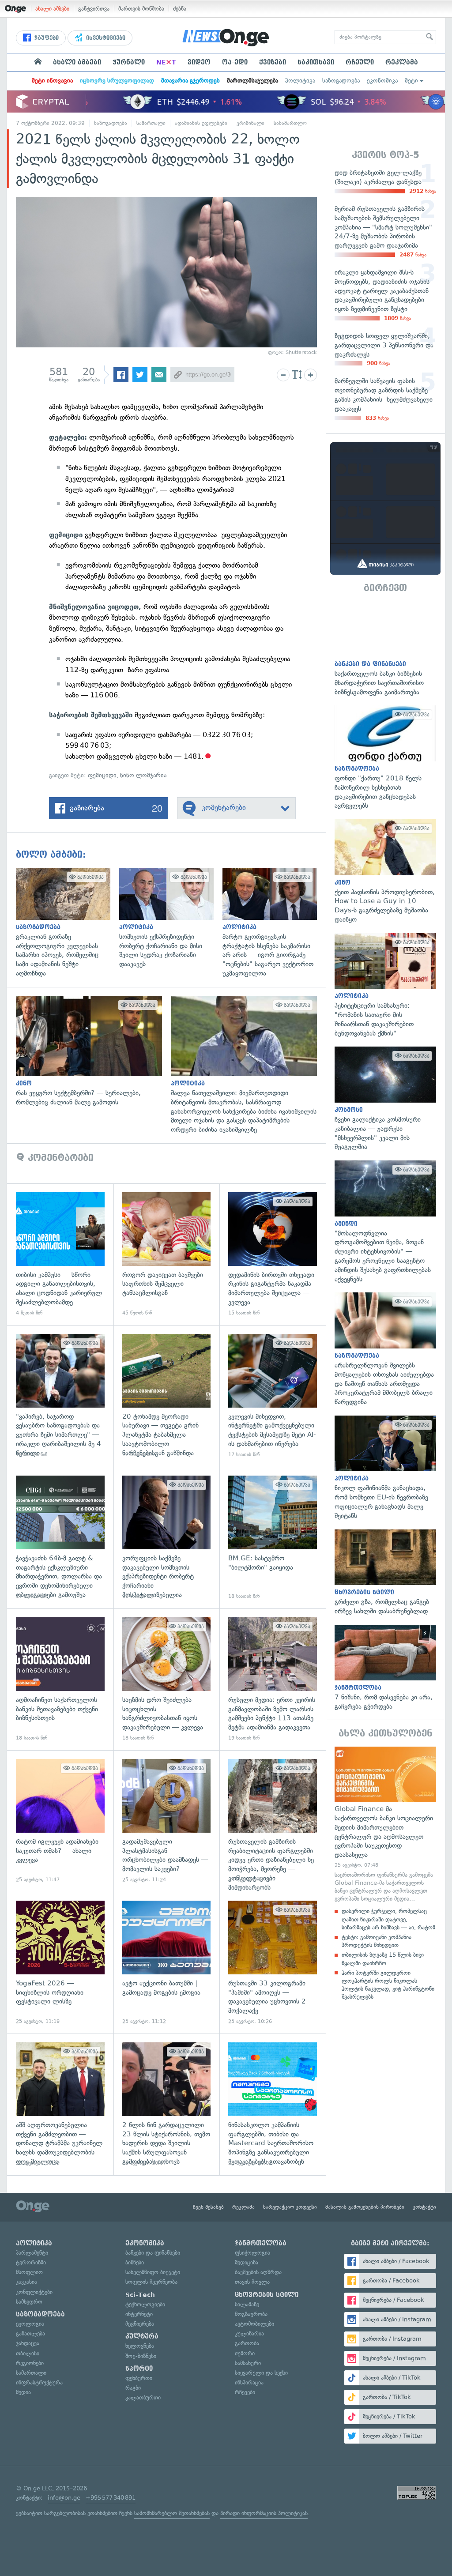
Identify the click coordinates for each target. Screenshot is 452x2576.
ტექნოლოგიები (145, 2304)
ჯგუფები (46, 38)
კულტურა (142, 2336)
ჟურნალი (129, 62)
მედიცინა (247, 2262)
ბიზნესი (135, 2262)
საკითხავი (316, 62)
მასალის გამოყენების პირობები (365, 2207)
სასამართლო (290, 123)
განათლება (30, 2333)
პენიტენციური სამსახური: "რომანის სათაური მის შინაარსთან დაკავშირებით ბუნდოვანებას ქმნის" (385, 986)
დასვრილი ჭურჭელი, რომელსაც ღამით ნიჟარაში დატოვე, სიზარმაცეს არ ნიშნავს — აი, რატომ (388, 1919)
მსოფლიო (29, 2272)
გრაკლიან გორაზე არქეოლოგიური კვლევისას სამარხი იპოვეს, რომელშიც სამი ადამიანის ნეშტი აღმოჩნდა (68, 923)
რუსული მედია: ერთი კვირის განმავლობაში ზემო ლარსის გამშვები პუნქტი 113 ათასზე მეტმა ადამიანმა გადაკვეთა (273, 1679)
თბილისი (28, 2353)
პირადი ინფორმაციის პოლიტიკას (264, 2513)
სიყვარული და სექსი (261, 2373)
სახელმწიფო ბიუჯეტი (153, 2272)
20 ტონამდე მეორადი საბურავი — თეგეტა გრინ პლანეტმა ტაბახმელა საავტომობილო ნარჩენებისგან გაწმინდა (167, 1396)
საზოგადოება (341, 81)
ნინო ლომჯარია (143, 775)
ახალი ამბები (52, 9)
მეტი (411, 81)
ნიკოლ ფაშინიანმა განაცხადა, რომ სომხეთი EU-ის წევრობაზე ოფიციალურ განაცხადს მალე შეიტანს (385, 1468)
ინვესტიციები (105, 38)
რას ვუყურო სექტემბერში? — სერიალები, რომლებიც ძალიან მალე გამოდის (93, 1051)
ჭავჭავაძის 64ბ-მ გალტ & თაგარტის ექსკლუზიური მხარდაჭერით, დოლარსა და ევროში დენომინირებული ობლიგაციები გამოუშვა (60, 1538)
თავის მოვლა (252, 2282)
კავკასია (26, 2282)
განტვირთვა (94, 9)
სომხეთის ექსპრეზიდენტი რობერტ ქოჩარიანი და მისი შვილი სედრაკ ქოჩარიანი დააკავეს (171, 918)
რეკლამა (402, 62)
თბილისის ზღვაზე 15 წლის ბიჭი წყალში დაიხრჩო (383, 1959)
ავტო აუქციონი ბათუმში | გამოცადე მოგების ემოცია (167, 1963)
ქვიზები (273, 62)
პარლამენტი (32, 2253)
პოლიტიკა (300, 81)
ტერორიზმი (31, 2262)
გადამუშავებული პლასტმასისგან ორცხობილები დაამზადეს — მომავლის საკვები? (167, 1821)
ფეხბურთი (139, 2378)
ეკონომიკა (382, 81)
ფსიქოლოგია (252, 2253)
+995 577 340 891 (111, 2498)
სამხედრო (29, 2302)
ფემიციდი (102, 775)
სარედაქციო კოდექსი (290, 2207)
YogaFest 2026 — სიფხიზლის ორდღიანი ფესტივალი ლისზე (60, 1963)
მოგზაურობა (251, 2314)
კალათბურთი (143, 2397)
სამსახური (248, 2363)
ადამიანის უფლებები (201, 123)
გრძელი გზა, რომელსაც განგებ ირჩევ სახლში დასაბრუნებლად (385, 1573)
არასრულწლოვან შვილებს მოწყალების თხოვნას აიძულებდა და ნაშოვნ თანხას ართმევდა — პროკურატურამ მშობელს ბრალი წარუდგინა (385, 1349)
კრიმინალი (250, 123)
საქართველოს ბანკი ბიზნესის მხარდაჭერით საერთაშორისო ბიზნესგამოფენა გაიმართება (385, 649)
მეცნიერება (140, 2324)
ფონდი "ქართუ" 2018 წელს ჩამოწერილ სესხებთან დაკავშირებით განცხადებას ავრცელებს (385, 758)
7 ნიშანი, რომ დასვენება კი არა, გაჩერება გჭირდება (385, 1668)
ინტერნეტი (139, 2314)
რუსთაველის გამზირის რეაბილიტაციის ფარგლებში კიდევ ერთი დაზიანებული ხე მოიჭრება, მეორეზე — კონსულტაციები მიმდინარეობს (273, 1821)
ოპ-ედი (235, 62)
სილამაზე (247, 2304)
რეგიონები (30, 2363)
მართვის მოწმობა (141, 9)
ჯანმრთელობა (261, 2243)
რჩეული (360, 62)
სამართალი (151, 123)
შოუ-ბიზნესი (141, 2356)
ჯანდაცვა (28, 2343)
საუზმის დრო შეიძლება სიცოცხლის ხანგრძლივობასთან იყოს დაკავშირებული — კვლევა (167, 1679)
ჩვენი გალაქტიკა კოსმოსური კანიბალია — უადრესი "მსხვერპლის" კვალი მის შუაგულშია (385, 1099)
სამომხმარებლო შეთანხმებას (172, 2513)
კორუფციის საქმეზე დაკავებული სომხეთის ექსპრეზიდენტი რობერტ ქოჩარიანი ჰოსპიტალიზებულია (167, 1538)
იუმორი (245, 2353)
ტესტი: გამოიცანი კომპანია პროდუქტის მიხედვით (377, 1941)
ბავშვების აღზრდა (258, 2272)
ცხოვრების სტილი (267, 2295)
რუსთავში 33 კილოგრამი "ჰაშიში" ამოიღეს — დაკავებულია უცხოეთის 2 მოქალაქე (273, 1963)
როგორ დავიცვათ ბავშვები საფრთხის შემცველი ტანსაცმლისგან (167, 1254)
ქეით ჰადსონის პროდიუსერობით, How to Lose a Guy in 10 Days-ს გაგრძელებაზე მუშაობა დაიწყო (385, 872)
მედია (23, 2392)
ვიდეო (199, 62)
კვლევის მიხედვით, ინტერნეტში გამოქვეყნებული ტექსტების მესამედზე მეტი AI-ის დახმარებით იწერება (273, 1396)
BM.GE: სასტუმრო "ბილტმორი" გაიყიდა (273, 1538)
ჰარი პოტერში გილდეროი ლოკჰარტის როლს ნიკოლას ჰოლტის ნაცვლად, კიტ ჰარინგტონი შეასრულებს (388, 1985)
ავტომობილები (254, 2324)
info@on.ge (64, 2498)
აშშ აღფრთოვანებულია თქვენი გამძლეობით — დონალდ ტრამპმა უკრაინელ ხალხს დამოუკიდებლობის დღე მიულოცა (60, 2104)
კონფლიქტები (34, 2292)
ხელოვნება (140, 2346)
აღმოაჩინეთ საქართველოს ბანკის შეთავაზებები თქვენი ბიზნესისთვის (60, 1679)
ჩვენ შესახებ (208, 2207)
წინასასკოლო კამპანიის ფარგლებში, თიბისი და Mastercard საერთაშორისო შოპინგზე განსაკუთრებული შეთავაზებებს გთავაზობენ (273, 2104)
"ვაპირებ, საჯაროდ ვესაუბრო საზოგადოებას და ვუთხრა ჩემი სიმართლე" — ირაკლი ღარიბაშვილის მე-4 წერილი (60, 1396)
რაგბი (133, 2388)
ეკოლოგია (30, 2324)
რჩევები (245, 2392)
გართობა (247, 2343)
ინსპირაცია (249, 2382)
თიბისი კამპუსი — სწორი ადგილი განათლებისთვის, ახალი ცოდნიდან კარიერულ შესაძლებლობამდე (60, 1254)
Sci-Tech (140, 2295)
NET (166, 62)
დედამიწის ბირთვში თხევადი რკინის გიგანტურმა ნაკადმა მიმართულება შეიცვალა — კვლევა (273, 1254)
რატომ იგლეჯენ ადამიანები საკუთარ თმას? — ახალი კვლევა (60, 1821)
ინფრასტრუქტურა (39, 2382)
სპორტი (139, 2369)
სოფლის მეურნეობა (151, 2282)
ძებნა (180, 9)
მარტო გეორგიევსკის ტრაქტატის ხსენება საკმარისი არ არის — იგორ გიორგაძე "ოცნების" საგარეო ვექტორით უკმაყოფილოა (274, 923)
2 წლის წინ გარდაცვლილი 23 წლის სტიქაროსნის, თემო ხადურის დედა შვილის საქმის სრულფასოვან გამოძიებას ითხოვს (167, 2104)
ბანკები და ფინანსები (153, 2253)
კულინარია (249, 2333)
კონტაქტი (424, 2207)
